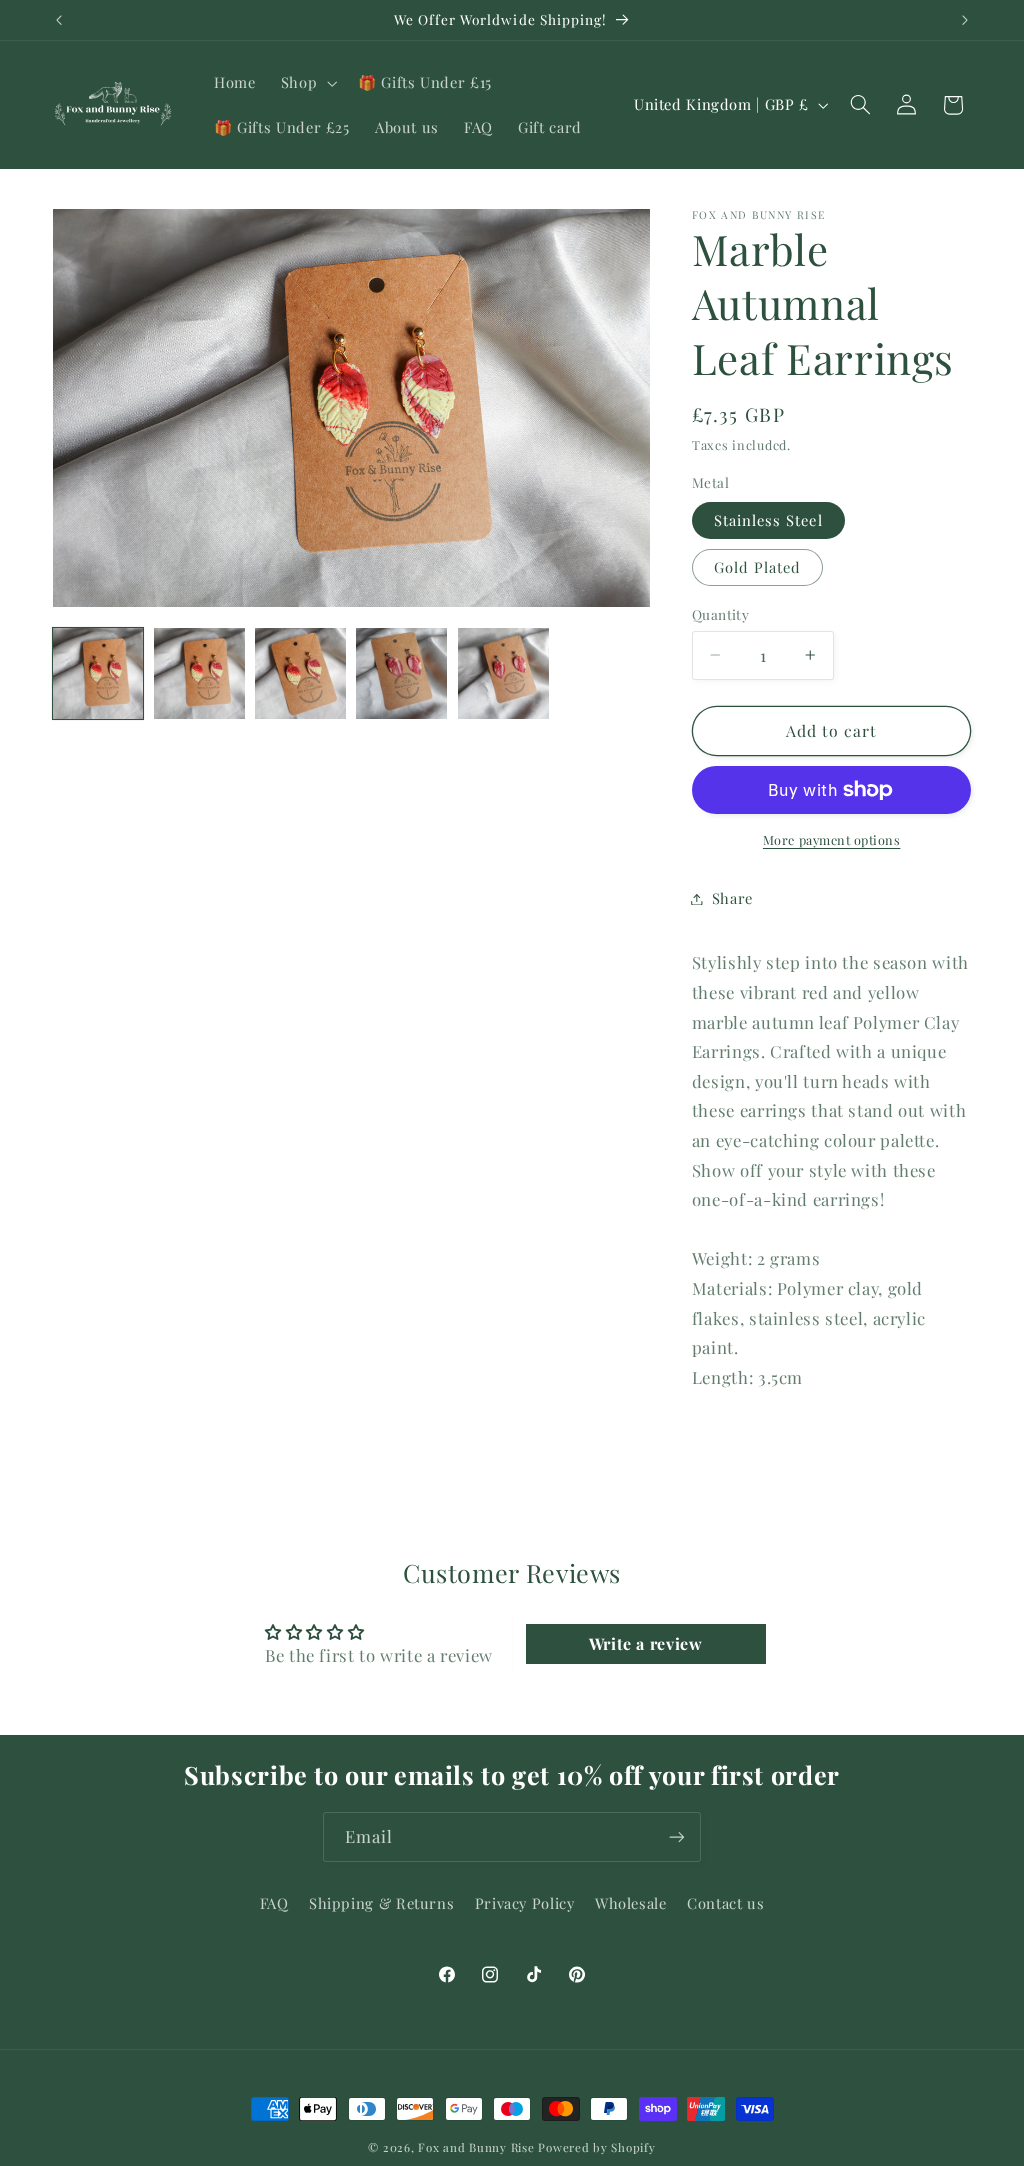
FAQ (274, 1903)
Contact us (725, 1903)
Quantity (720, 614)
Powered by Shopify (596, 2147)
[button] (306, 83)
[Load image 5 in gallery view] (503, 673)
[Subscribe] (677, 1836)
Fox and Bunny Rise (476, 2147)
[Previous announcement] (59, 20)
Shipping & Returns (381, 1903)
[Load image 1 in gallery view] (98, 673)
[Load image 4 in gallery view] (401, 673)
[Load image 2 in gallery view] (199, 673)
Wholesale (631, 1903)
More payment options (832, 839)
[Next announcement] (965, 20)
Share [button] (732, 898)
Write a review (646, 1643)
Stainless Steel (768, 520)
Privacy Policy (525, 1903)
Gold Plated (758, 567)
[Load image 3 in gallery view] (300, 673)
